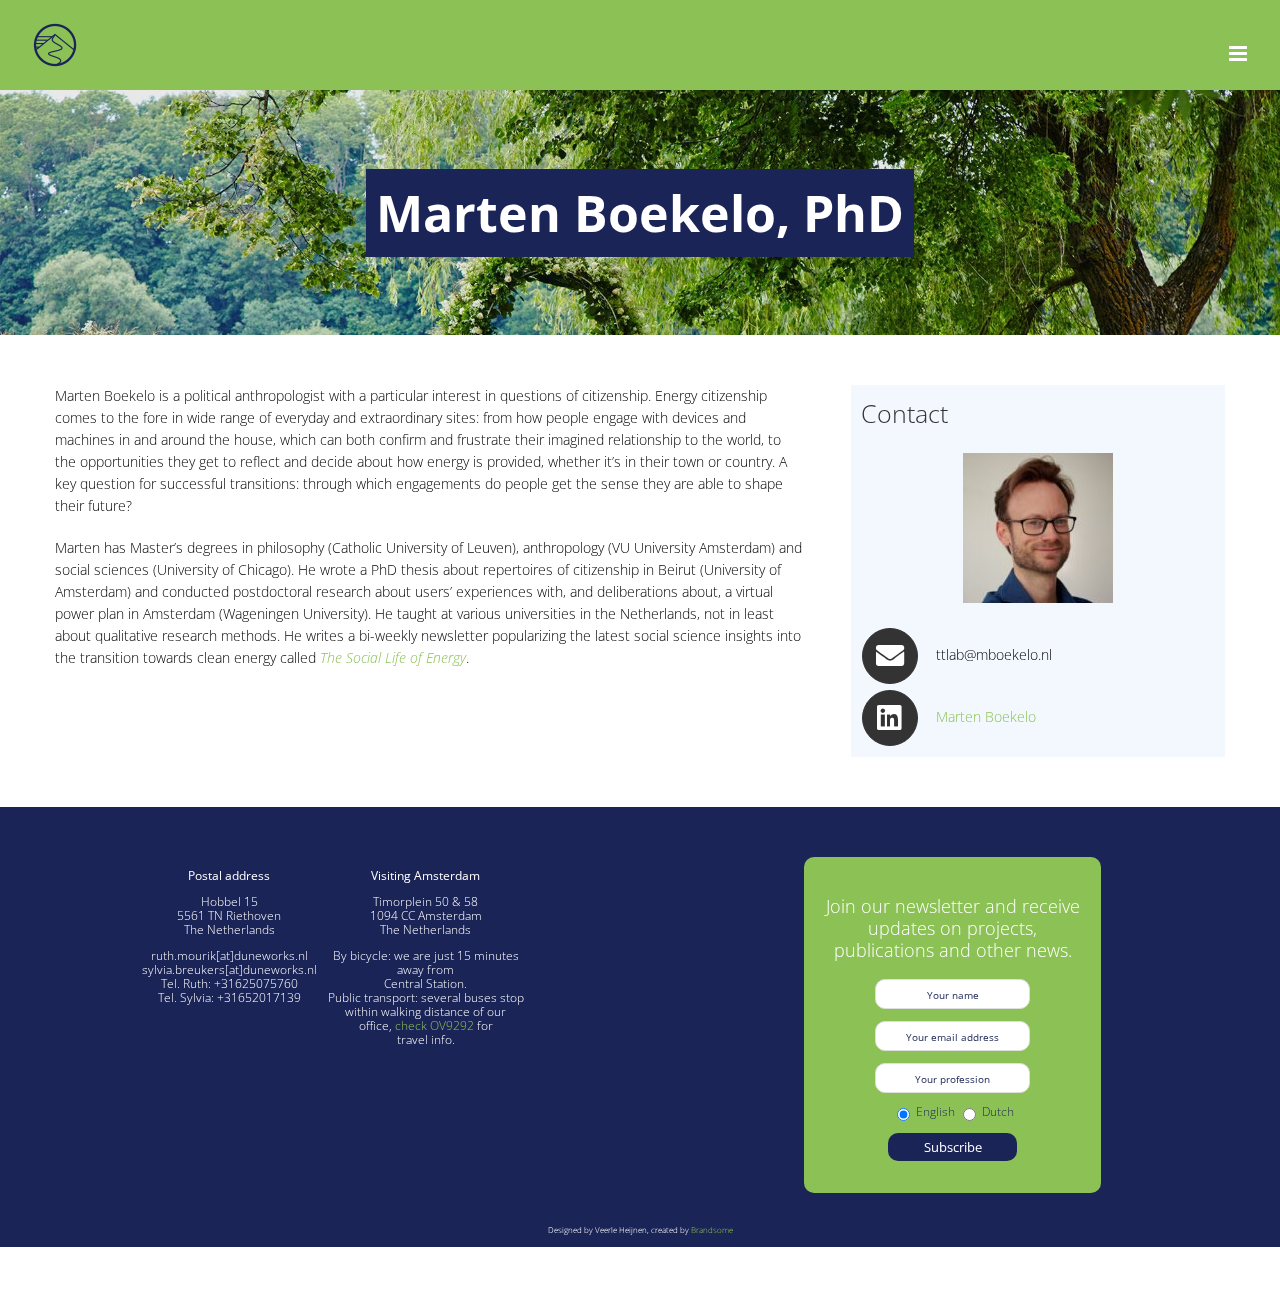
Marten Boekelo (986, 716)
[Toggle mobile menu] (1239, 53)
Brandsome (712, 1229)
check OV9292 (434, 1025)
